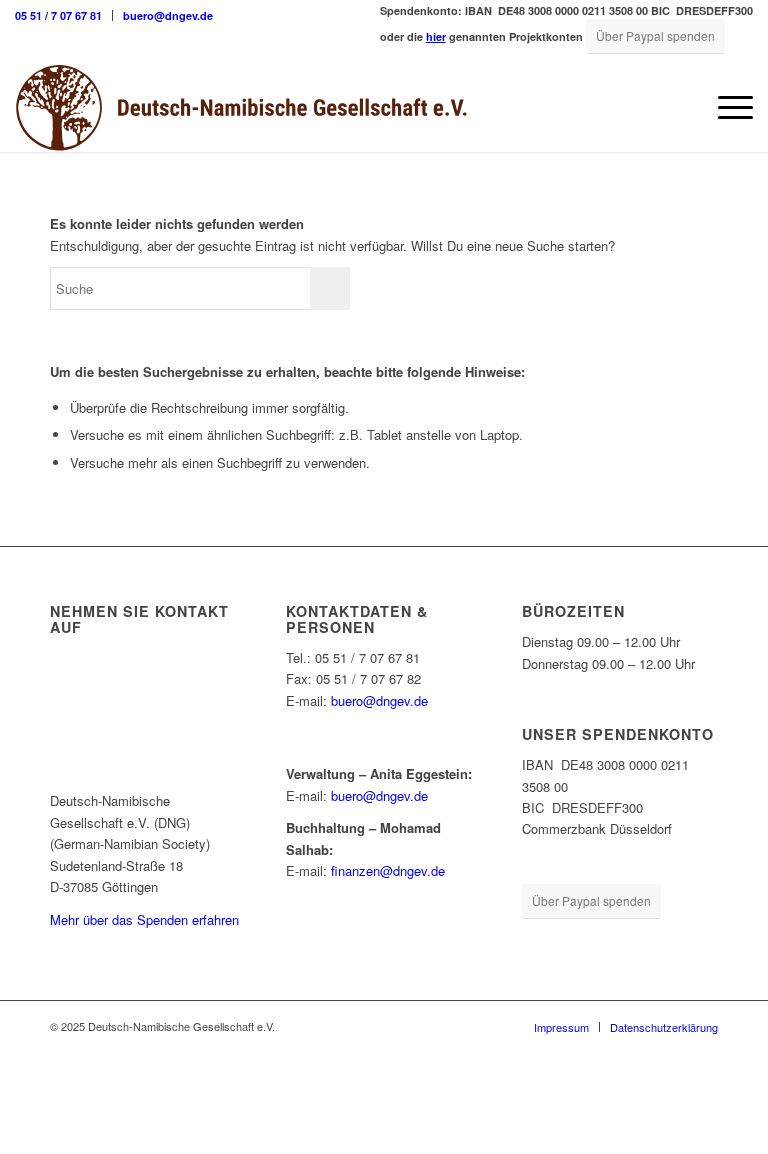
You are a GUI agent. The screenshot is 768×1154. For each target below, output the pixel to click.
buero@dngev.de (168, 15)
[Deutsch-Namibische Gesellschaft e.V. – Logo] (241, 107)
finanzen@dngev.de (388, 870)
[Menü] (725, 107)
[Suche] (678, 107)
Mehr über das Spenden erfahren (144, 919)
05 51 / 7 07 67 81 (58, 15)
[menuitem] (64, 15)
